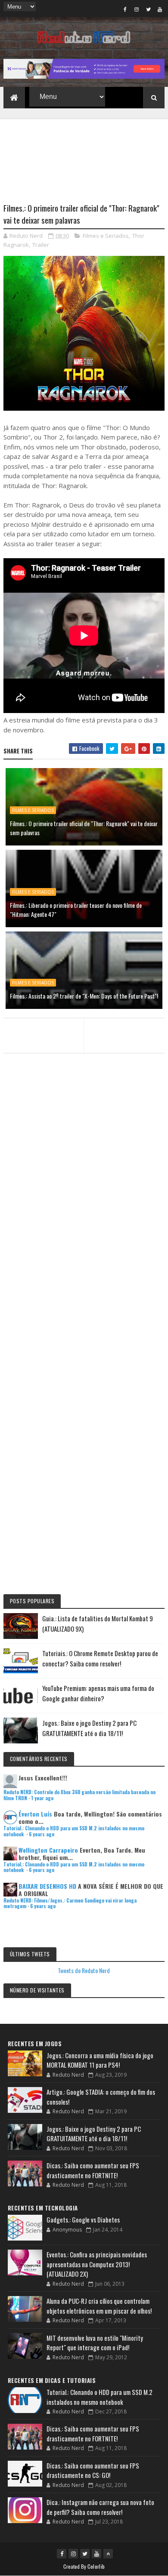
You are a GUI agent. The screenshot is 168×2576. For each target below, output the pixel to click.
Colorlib (96, 2566)
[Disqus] (84, 1243)
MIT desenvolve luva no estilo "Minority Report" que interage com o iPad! (95, 2343)
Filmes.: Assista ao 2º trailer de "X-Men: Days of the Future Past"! (84, 996)
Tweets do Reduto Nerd (84, 1970)
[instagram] (137, 9)
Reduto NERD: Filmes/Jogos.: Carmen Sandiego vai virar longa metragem (70, 1903)
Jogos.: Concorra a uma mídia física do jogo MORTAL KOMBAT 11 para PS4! (100, 2060)
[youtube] (160, 9)
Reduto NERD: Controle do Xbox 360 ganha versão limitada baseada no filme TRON (79, 1795)
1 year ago (42, 1798)
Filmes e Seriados (106, 236)
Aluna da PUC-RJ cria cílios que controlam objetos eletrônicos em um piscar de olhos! (99, 2306)
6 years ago (42, 1834)
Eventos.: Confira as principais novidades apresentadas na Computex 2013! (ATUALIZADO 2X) (97, 2264)
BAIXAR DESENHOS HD (47, 1886)
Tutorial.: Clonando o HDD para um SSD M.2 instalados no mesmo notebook (74, 1831)
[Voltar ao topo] (108, 2554)
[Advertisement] (84, 156)
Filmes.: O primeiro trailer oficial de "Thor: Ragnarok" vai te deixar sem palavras (84, 828)
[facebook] (125, 9)
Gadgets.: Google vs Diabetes (83, 2219)
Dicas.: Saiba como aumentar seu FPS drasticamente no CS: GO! (93, 2470)
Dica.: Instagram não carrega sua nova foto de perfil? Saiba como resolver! (100, 2507)
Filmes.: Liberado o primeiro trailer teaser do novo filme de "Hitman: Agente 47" (76, 910)
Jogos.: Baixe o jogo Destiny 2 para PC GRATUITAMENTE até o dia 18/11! (94, 2134)
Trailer (41, 245)
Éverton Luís (35, 1814)
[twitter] (148, 9)
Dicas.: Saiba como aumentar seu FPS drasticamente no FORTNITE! (93, 2170)
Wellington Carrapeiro (48, 1850)
